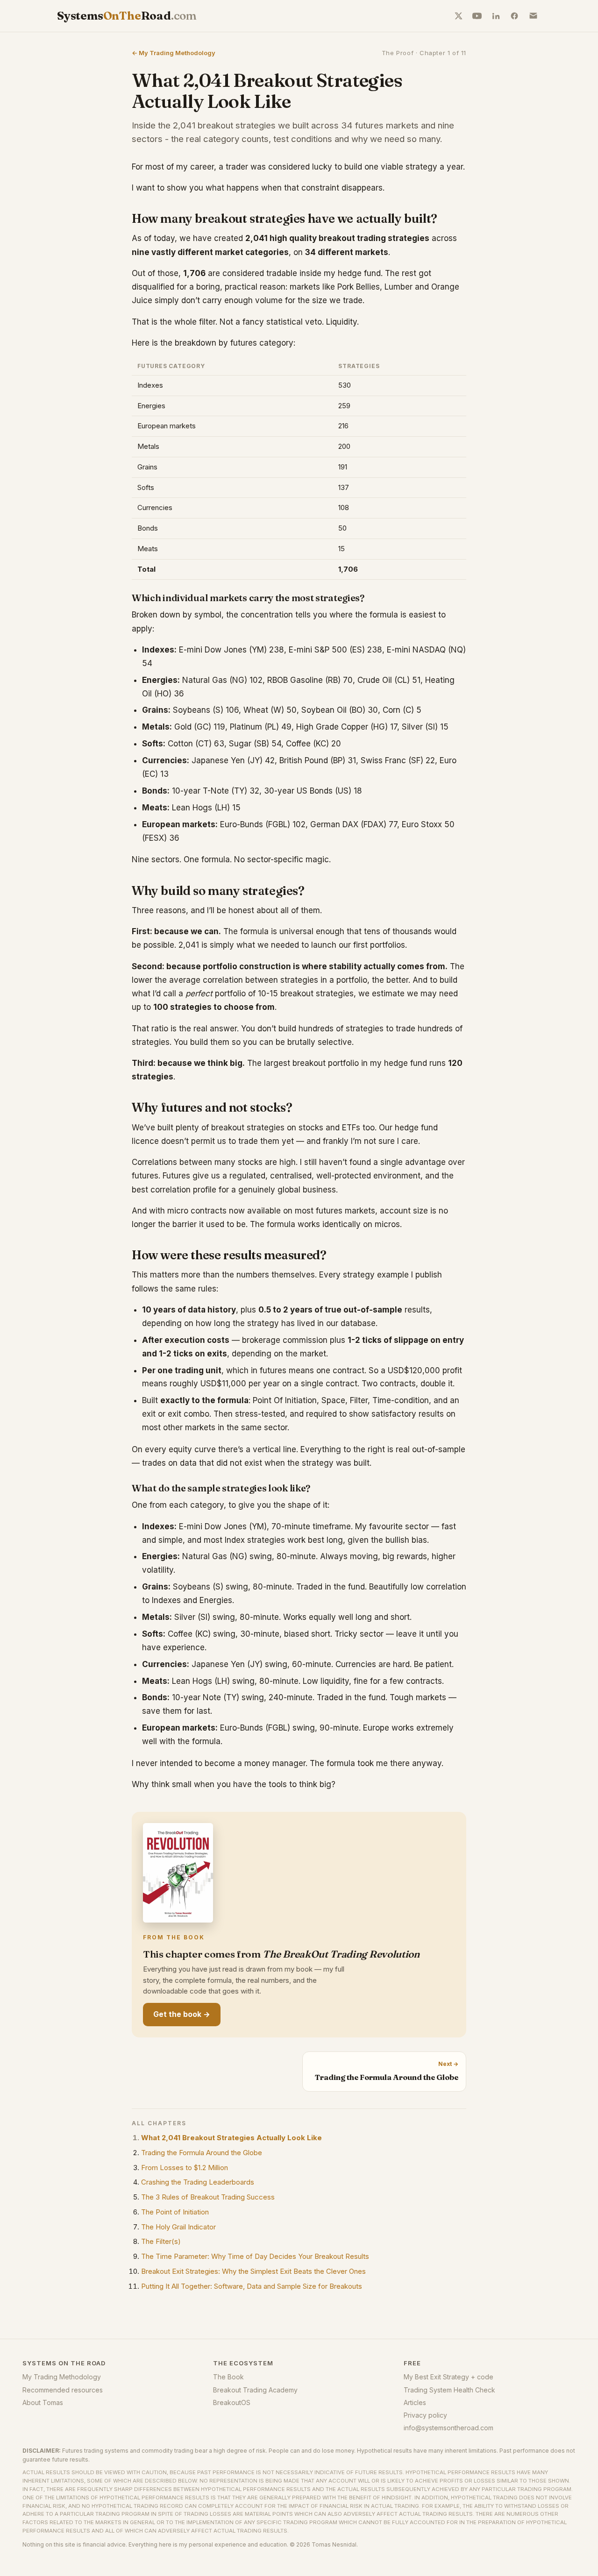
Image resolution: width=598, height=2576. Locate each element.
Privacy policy (425, 2415)
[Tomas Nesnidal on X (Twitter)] (458, 16)
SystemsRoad (127, 16)
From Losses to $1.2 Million (185, 2168)
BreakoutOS (232, 2402)
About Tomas (43, 2402)
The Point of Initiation (175, 2212)
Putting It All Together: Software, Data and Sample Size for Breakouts (252, 2286)
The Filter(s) (161, 2241)
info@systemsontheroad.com (448, 2428)
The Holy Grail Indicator (178, 2227)
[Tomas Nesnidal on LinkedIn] (496, 16)
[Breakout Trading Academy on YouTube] (477, 16)
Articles (415, 2402)
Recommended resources (63, 2390)
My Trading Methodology (62, 2377)
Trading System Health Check (449, 2390)
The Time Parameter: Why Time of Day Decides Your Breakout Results (255, 2256)
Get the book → (182, 2014)
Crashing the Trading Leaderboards (198, 2182)
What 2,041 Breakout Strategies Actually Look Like (231, 2138)
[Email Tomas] (533, 16)
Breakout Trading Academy (255, 2390)
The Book (228, 2377)
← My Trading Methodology (174, 53)
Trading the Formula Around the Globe (202, 2153)
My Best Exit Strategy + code (448, 2377)
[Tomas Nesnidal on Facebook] (514, 16)
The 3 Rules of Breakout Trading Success (208, 2197)
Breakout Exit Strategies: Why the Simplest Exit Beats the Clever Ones (253, 2271)
